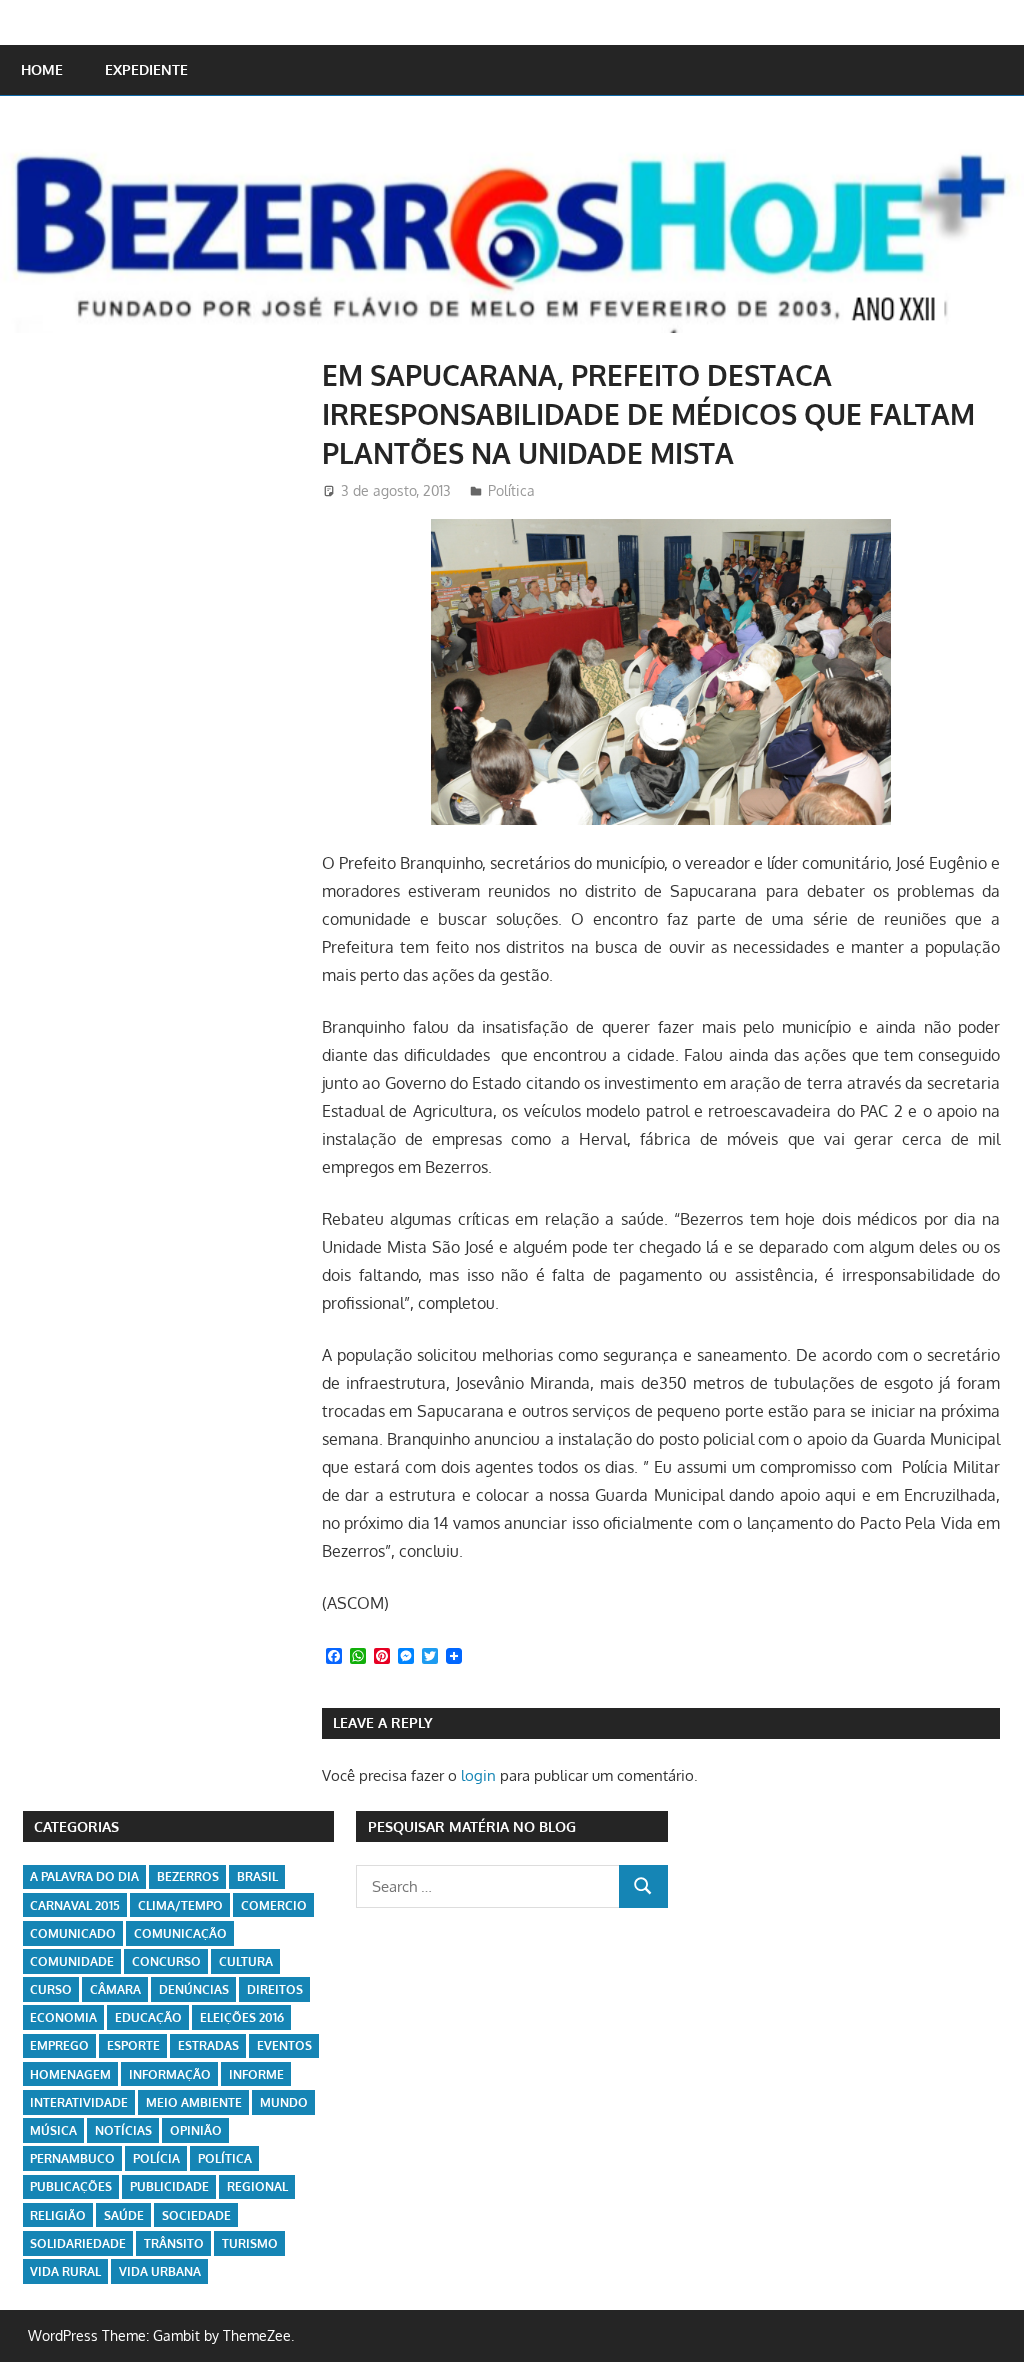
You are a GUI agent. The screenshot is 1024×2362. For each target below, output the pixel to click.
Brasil (257, 1876)
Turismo (250, 2243)
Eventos (284, 2045)
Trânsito (174, 2243)
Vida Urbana (160, 2271)
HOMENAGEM (70, 2074)
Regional (257, 2186)
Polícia (156, 2158)
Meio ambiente (194, 2102)
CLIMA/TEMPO (180, 1905)
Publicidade (169, 2186)
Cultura (246, 1961)
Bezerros (188, 1876)
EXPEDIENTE (146, 69)
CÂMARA (115, 1989)
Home (42, 69)
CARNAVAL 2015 (75, 1905)
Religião (58, 2215)
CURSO (51, 1989)
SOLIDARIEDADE (78, 2243)
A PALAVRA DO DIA (84, 1876)
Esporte (133, 2045)
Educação (148, 2017)
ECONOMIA (63, 2017)
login (478, 1775)
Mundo (284, 2102)
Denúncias (194, 1989)
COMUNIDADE (72, 1961)
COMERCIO (274, 1905)
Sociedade (196, 2215)
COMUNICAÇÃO (180, 1933)
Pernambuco (72, 2158)
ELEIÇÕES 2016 (242, 2017)
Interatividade (79, 2102)
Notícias (123, 2130)
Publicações (71, 2186)
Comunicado (73, 1933)
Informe (256, 2074)
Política (511, 490)
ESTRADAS (208, 2045)
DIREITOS (275, 1989)
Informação (170, 2074)
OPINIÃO (196, 2130)
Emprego (59, 2045)
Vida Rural (65, 2271)
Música (53, 2130)
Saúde (124, 2215)
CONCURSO (166, 1961)
